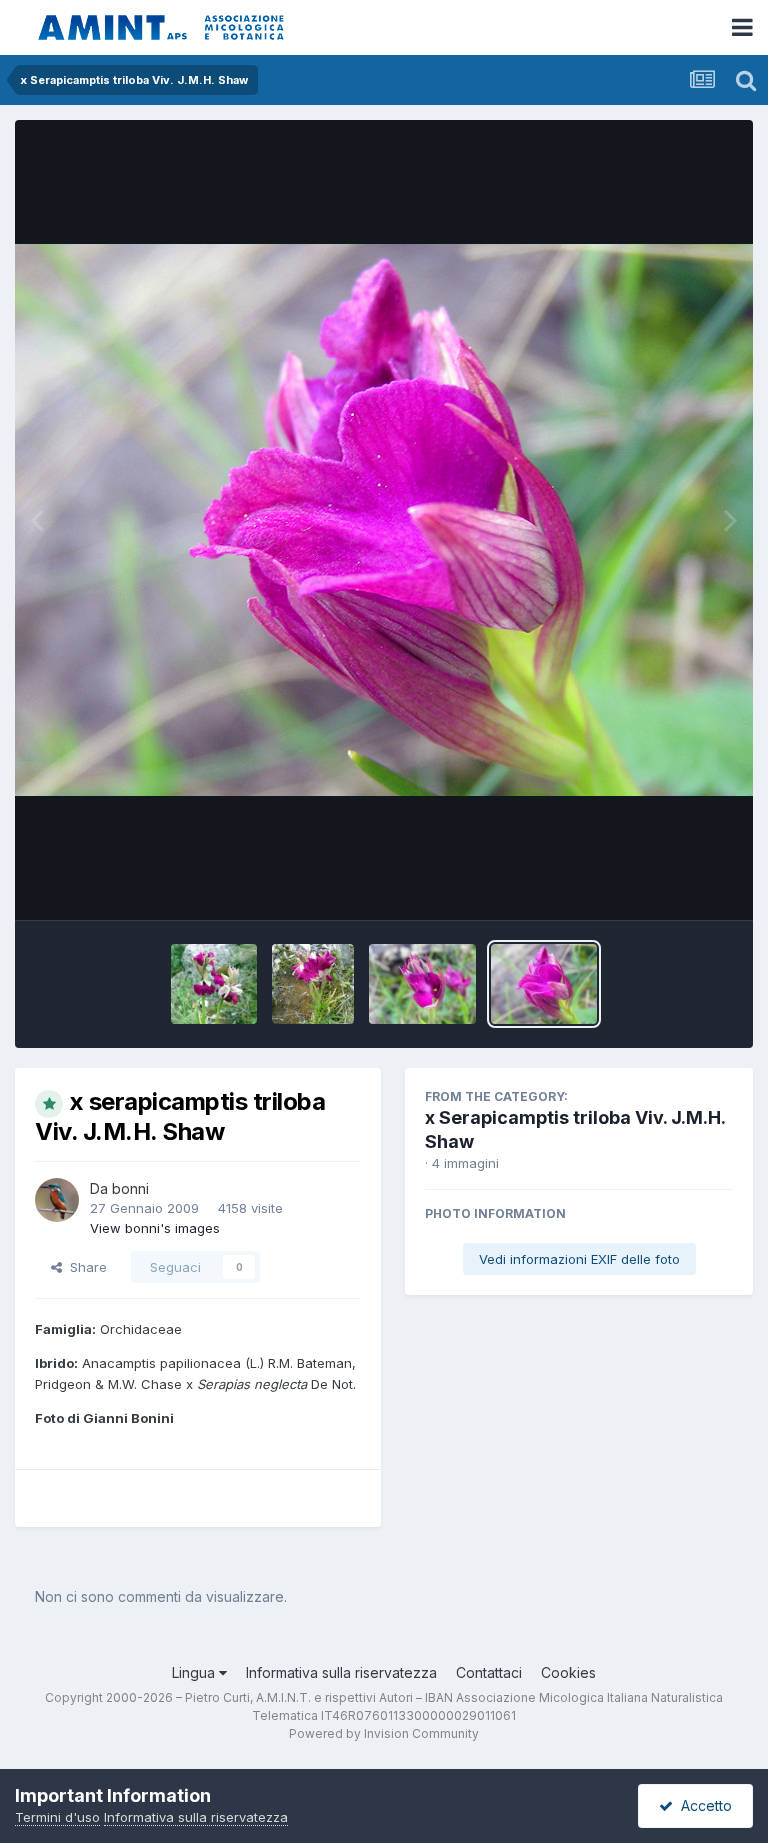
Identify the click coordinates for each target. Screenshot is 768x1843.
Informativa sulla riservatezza (341, 1672)
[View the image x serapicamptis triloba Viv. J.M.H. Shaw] (214, 984)
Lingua (195, 1672)
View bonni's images (155, 1228)
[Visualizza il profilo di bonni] (57, 1200)
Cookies (568, 1672)
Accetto (702, 1805)
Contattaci (489, 1672)
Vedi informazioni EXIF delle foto (579, 1259)
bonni (130, 1188)
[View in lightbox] (384, 520)
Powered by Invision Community (384, 1733)
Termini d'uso (57, 1817)
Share (84, 1267)
